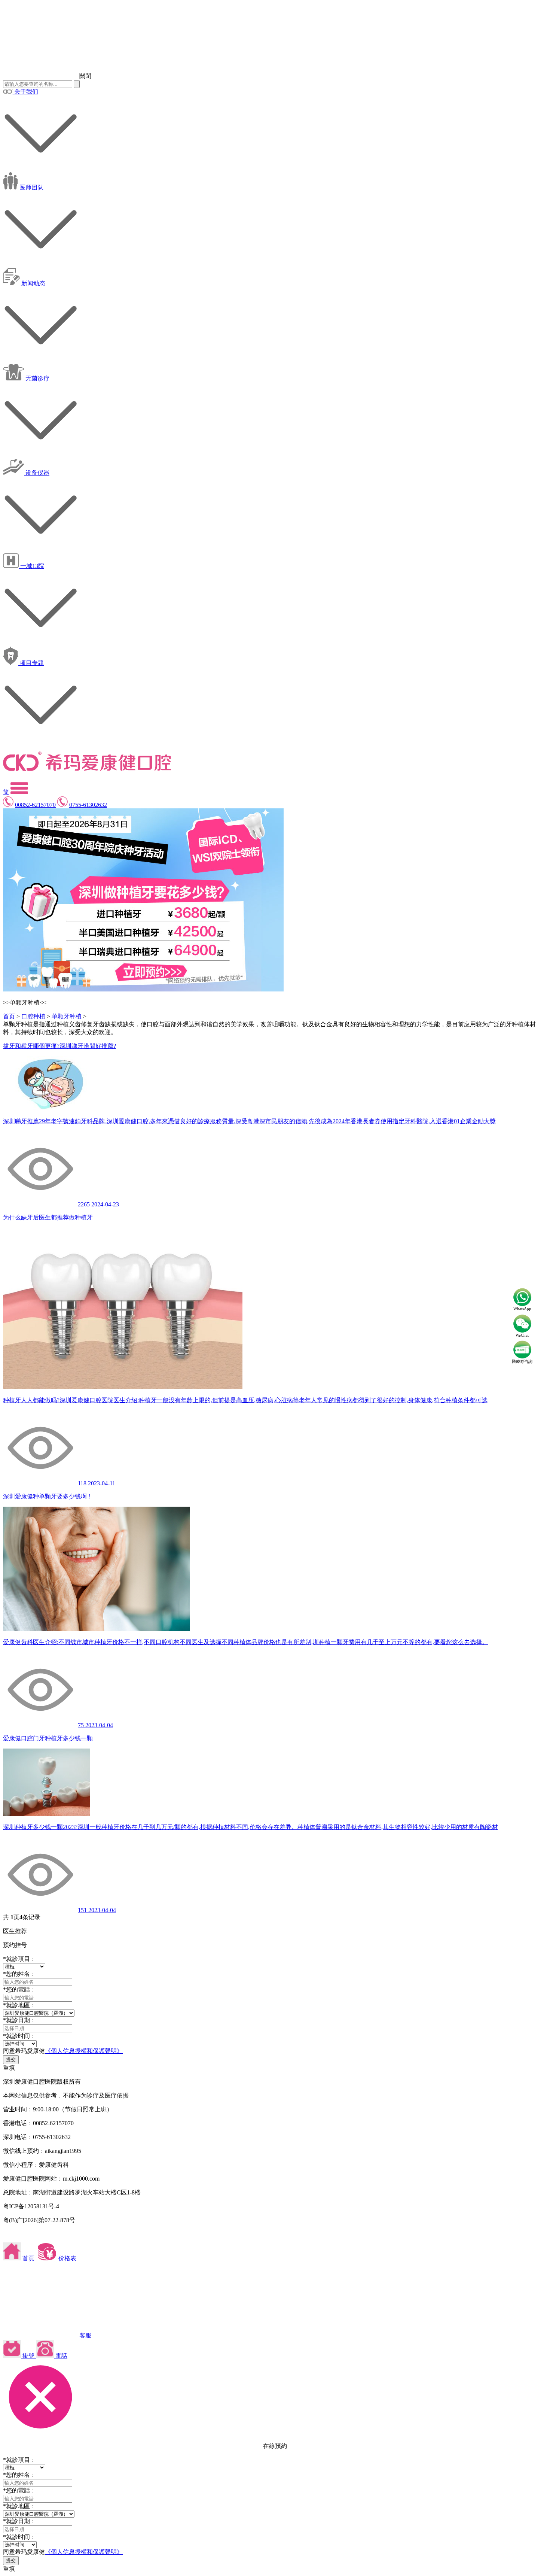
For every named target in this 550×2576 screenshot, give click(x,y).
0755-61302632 (88, 805)
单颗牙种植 (67, 1016)
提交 (11, 2059)
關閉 (85, 76)
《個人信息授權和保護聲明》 (84, 2051)
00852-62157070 (35, 805)
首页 (9, 1016)
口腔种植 (33, 1016)
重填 (9, 2068)
